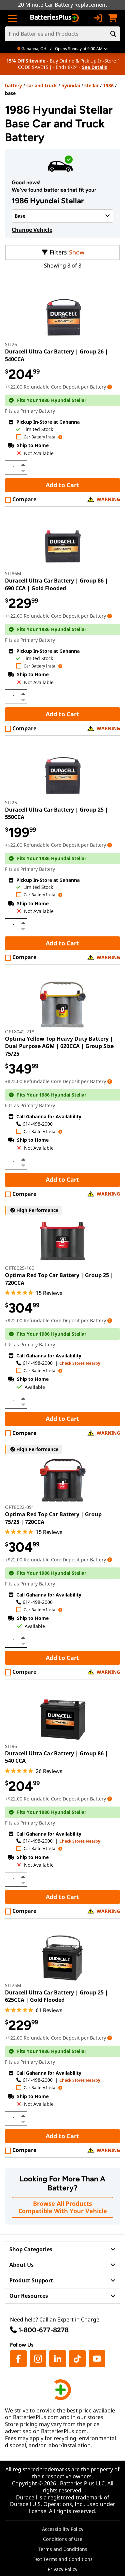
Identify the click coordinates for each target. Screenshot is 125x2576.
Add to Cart (62, 485)
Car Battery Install (40, 437)
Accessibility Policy (63, 2529)
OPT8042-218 (20, 1032)
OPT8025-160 (20, 1268)
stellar (91, 85)
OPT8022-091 (20, 1507)
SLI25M (13, 1985)
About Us (21, 2265)
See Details (94, 67)
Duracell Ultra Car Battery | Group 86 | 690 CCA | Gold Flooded (56, 584)
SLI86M (13, 573)
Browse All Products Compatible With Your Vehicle (63, 2207)
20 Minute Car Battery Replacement (63, 5)
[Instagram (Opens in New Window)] (38, 2359)
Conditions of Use (63, 2539)
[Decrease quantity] (23, 470)
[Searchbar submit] (113, 34)
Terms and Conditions (63, 2549)
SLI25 (11, 802)
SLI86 (11, 1746)
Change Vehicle (32, 230)
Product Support (31, 2280)
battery (13, 85)
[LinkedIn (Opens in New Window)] (58, 2359)
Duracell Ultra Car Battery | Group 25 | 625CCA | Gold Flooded (56, 1996)
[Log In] (98, 18)
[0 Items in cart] (113, 18)
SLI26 (11, 344)
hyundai (71, 85)
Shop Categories (31, 2249)
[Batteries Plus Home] (55, 18)
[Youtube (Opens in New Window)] (97, 2359)
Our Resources (29, 2296)
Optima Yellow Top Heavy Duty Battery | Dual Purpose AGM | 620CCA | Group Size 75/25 (59, 1046)
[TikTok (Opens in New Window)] (77, 2359)
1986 (108, 85)
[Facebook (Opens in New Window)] (18, 2359)
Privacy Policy (62, 2569)
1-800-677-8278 (43, 2330)
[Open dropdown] (110, 387)
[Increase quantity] (23, 465)
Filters (58, 252)
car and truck (42, 85)
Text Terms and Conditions (63, 2559)
